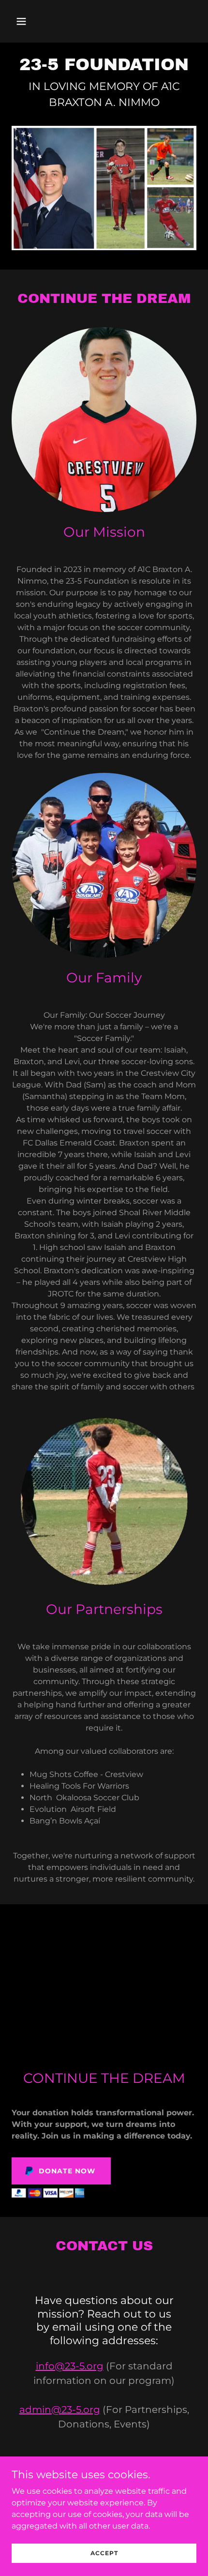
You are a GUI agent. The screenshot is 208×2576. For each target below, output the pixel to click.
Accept (104, 2553)
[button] (33, 21)
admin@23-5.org (60, 2410)
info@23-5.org (70, 2366)
